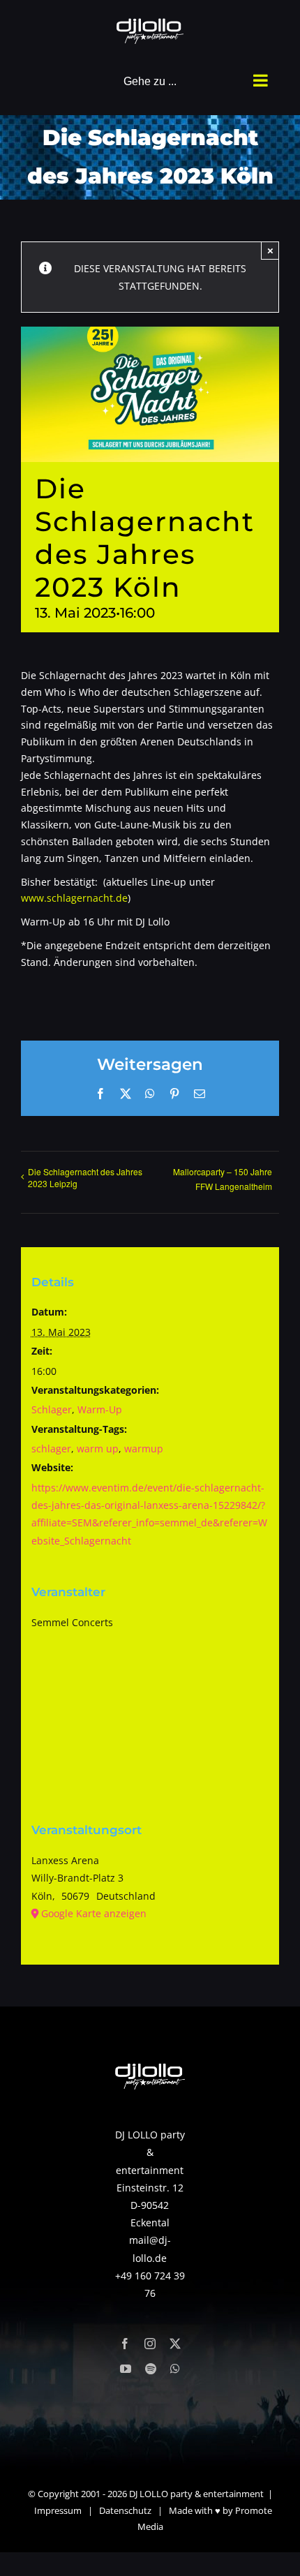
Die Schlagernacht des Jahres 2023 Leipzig (85, 1177)
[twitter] (175, 2344)
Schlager (52, 1409)
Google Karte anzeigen (94, 1913)
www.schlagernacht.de (74, 898)
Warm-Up (100, 1409)
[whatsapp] (175, 2369)
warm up (98, 1449)
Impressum (58, 2510)
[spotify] (151, 2369)
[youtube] (126, 2369)
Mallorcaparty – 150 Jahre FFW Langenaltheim (223, 1179)
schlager (51, 1449)
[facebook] (125, 2344)
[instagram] (150, 2344)
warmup (144, 1449)
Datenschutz (125, 2510)
